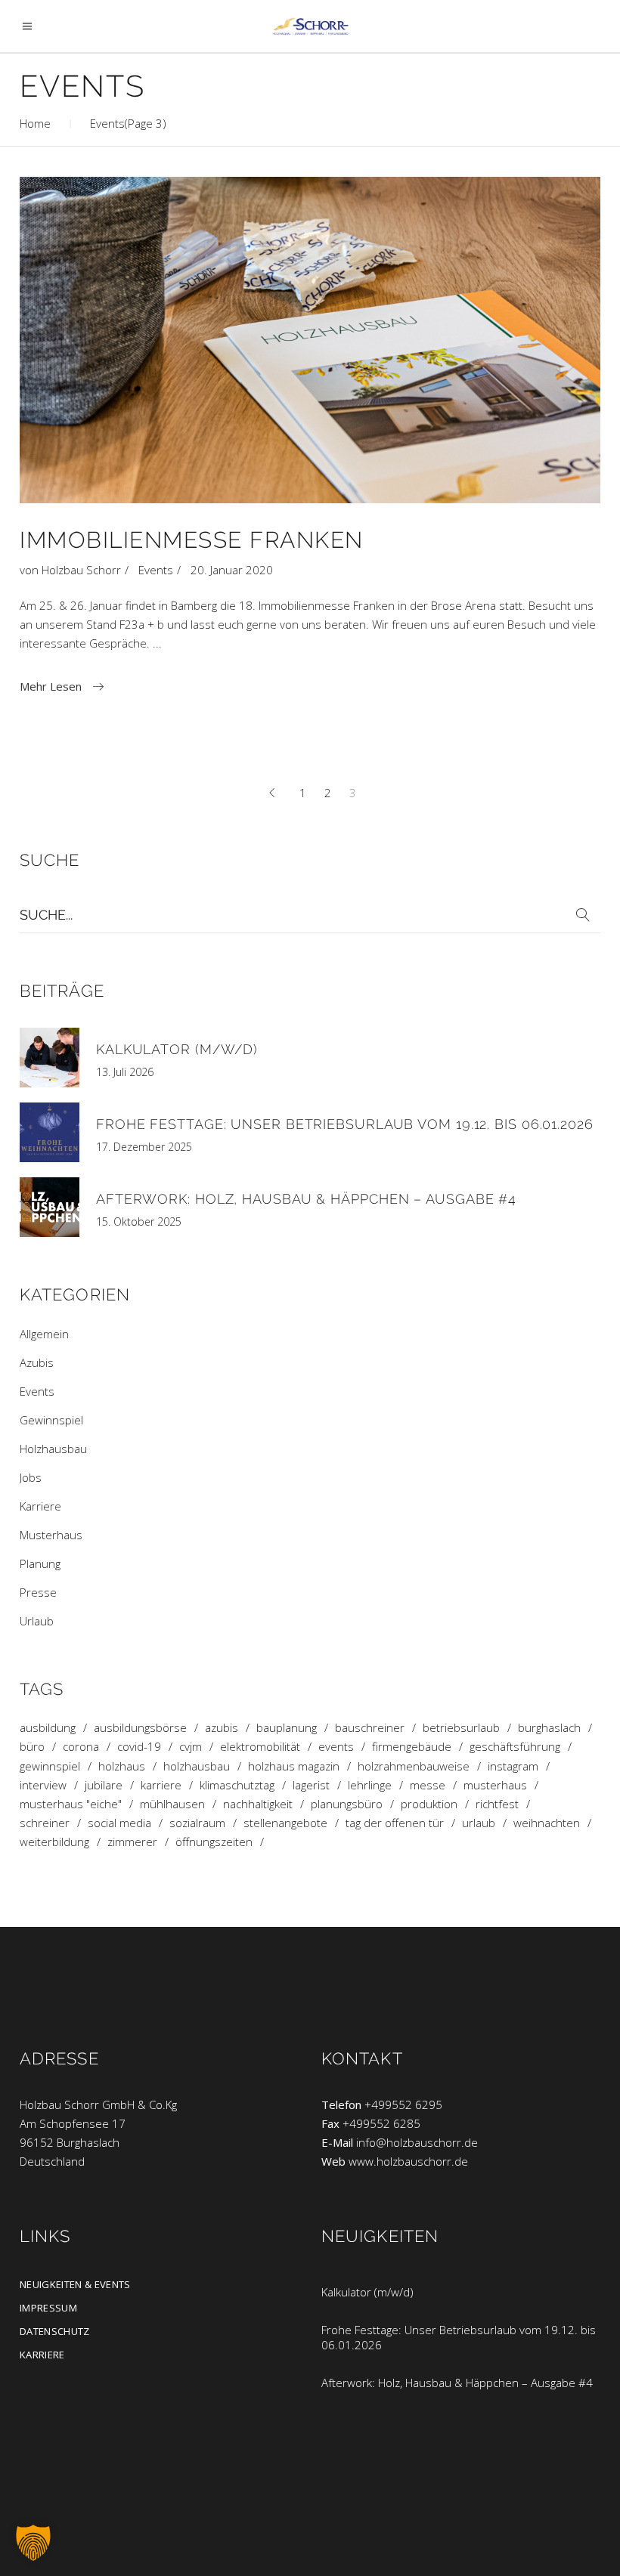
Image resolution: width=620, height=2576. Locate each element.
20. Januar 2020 (232, 570)
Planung (40, 1563)
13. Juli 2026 (125, 1072)
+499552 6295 (403, 2104)
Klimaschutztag (237, 1785)
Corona (81, 1747)
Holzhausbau (53, 1449)
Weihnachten (547, 1823)
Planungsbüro (347, 1804)
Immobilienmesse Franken (192, 540)
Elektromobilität (260, 1747)
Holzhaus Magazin (294, 1766)
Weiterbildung (54, 1842)
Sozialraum (197, 1823)
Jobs (31, 1477)
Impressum (48, 2308)
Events (156, 570)
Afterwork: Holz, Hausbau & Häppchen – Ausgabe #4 (306, 1199)
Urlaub (37, 1621)
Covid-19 (139, 1747)
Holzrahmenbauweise (414, 1766)
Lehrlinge (370, 1785)
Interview (43, 1785)
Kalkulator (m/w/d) (177, 1049)
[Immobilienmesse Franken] (310, 340)
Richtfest (497, 1804)
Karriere (40, 1506)
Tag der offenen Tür (395, 1823)
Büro (32, 1747)
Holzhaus (122, 1766)
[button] (33, 2543)
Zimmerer (132, 1842)
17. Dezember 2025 (144, 1147)
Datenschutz (55, 2331)
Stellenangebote (285, 1823)
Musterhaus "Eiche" (71, 1804)
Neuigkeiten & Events (75, 2284)
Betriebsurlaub (461, 1728)
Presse (38, 1592)
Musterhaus (51, 1535)
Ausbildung (48, 1728)
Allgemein (44, 1334)
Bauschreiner (370, 1728)
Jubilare (104, 1785)
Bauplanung (287, 1728)
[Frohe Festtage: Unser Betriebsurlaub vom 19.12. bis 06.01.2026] (50, 1132)
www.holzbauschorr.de (408, 2161)
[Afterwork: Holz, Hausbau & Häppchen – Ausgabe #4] (50, 1207)
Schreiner (45, 1823)
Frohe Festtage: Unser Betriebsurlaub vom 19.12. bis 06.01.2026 (345, 1124)
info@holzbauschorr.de (417, 2142)
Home (35, 123)
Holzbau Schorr (81, 570)
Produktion (429, 1804)
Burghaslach (549, 1728)
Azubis (37, 1362)
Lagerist (311, 1785)
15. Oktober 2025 (139, 1222)
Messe (428, 1785)
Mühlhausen (172, 1804)
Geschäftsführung (515, 1747)
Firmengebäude (412, 1747)
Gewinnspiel (51, 1420)
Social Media (119, 1823)
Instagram (513, 1766)
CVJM (191, 1747)
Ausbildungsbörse (140, 1728)
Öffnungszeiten (214, 1842)
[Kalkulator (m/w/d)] (50, 1058)
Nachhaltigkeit (258, 1804)
